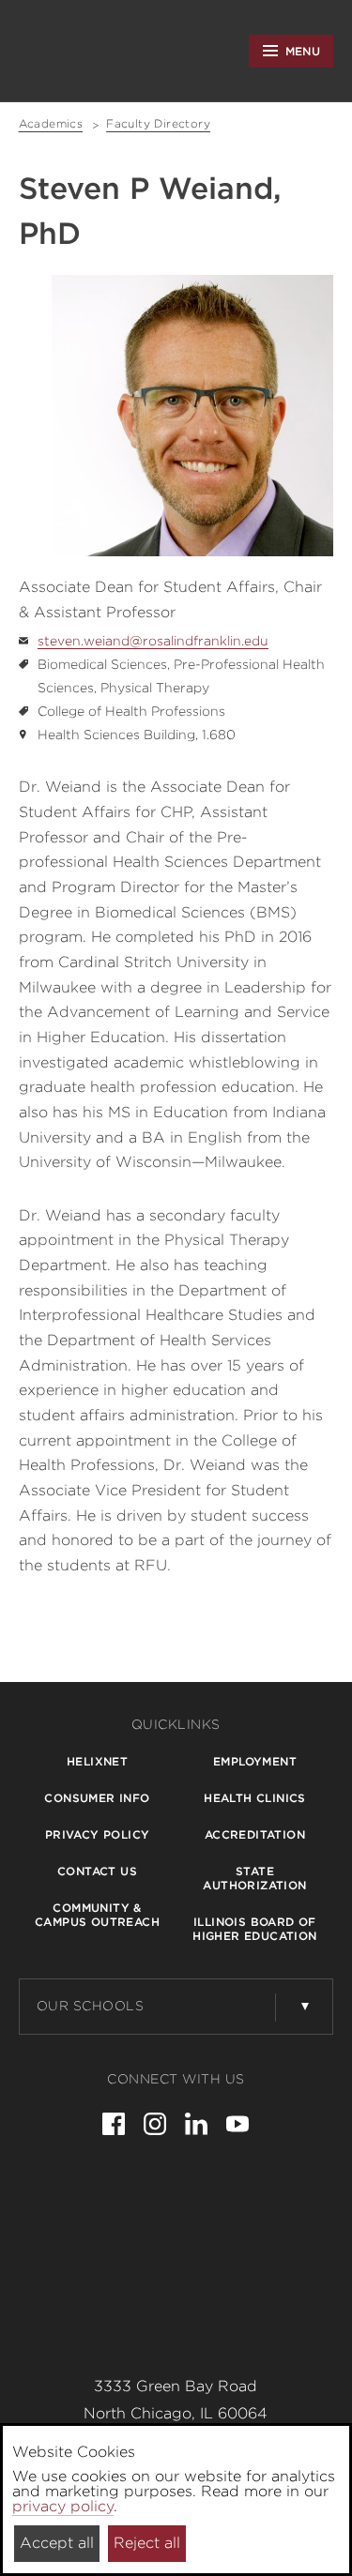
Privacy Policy (98, 1834)
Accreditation (255, 1834)
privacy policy (63, 2506)
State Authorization (254, 1878)
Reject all (147, 2543)
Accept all (57, 2543)
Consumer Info (97, 1798)
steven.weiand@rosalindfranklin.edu (153, 641)
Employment (255, 1761)
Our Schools (91, 2006)
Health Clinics (255, 1798)
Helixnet (97, 1761)
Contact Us (97, 1871)
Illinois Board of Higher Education (254, 1929)
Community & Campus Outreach (97, 1915)
